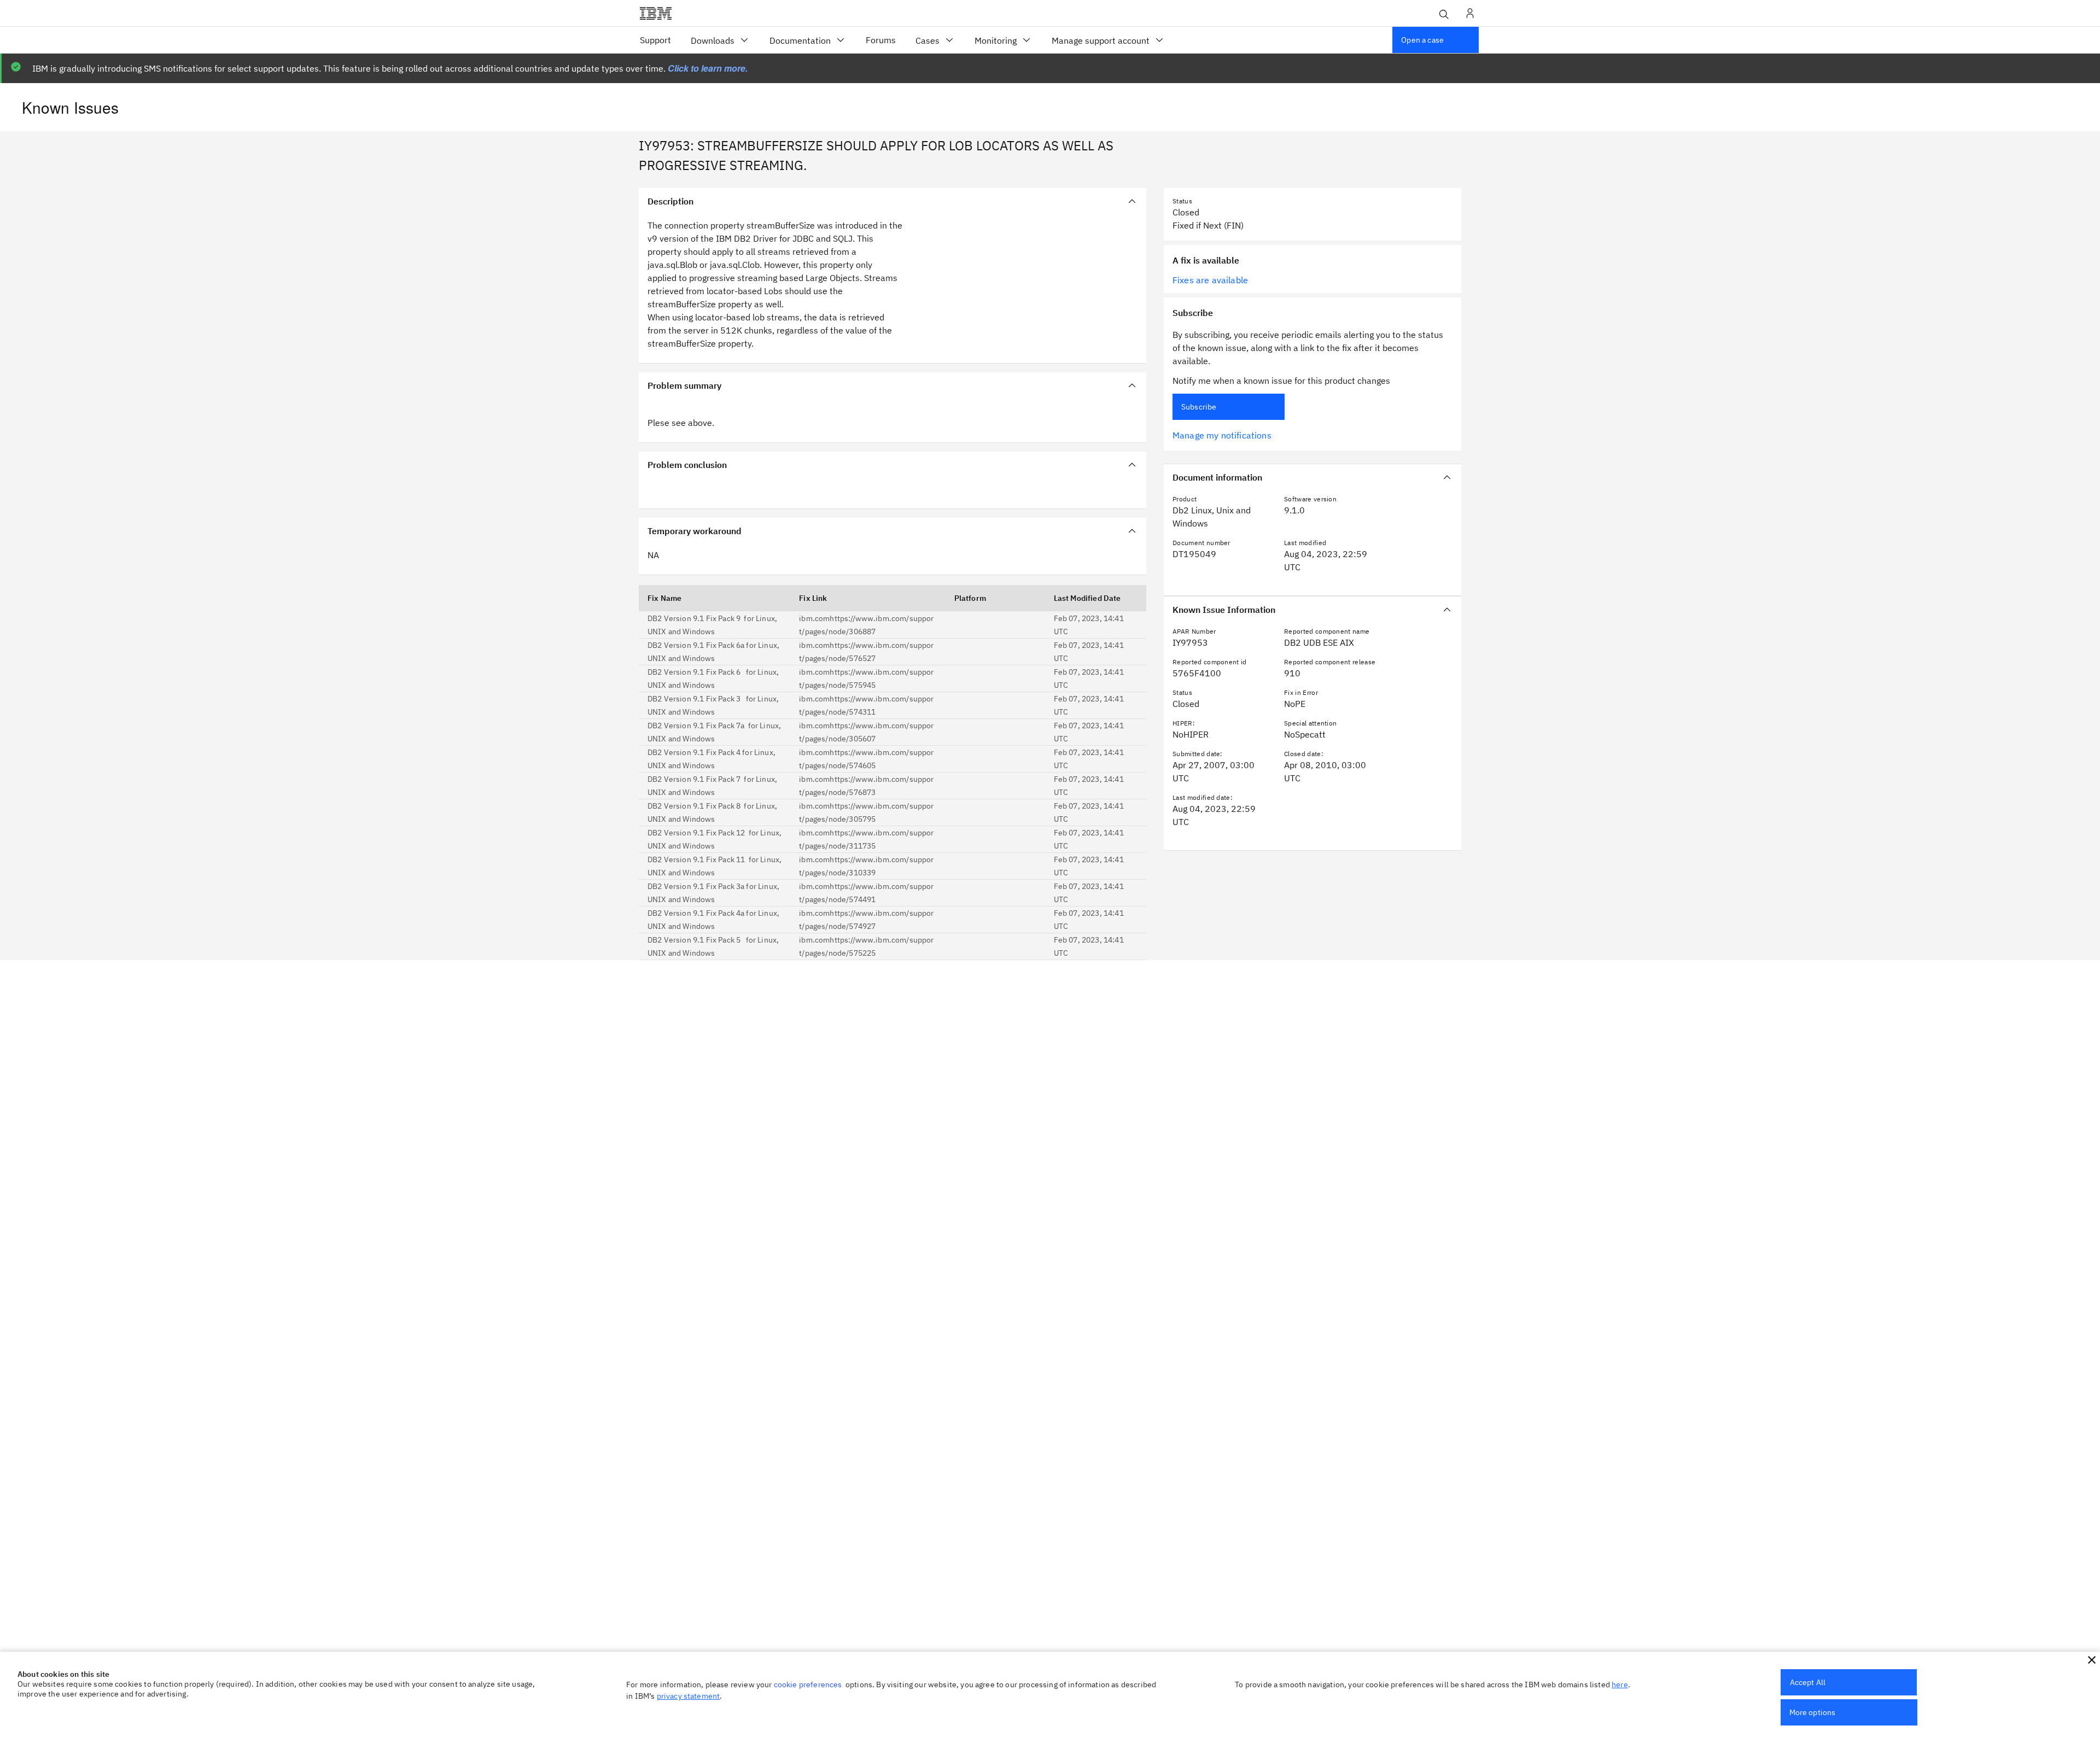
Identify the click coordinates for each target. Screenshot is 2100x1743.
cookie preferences (808, 1684)
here (1620, 1684)
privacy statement (689, 1696)
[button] (2092, 1660)
